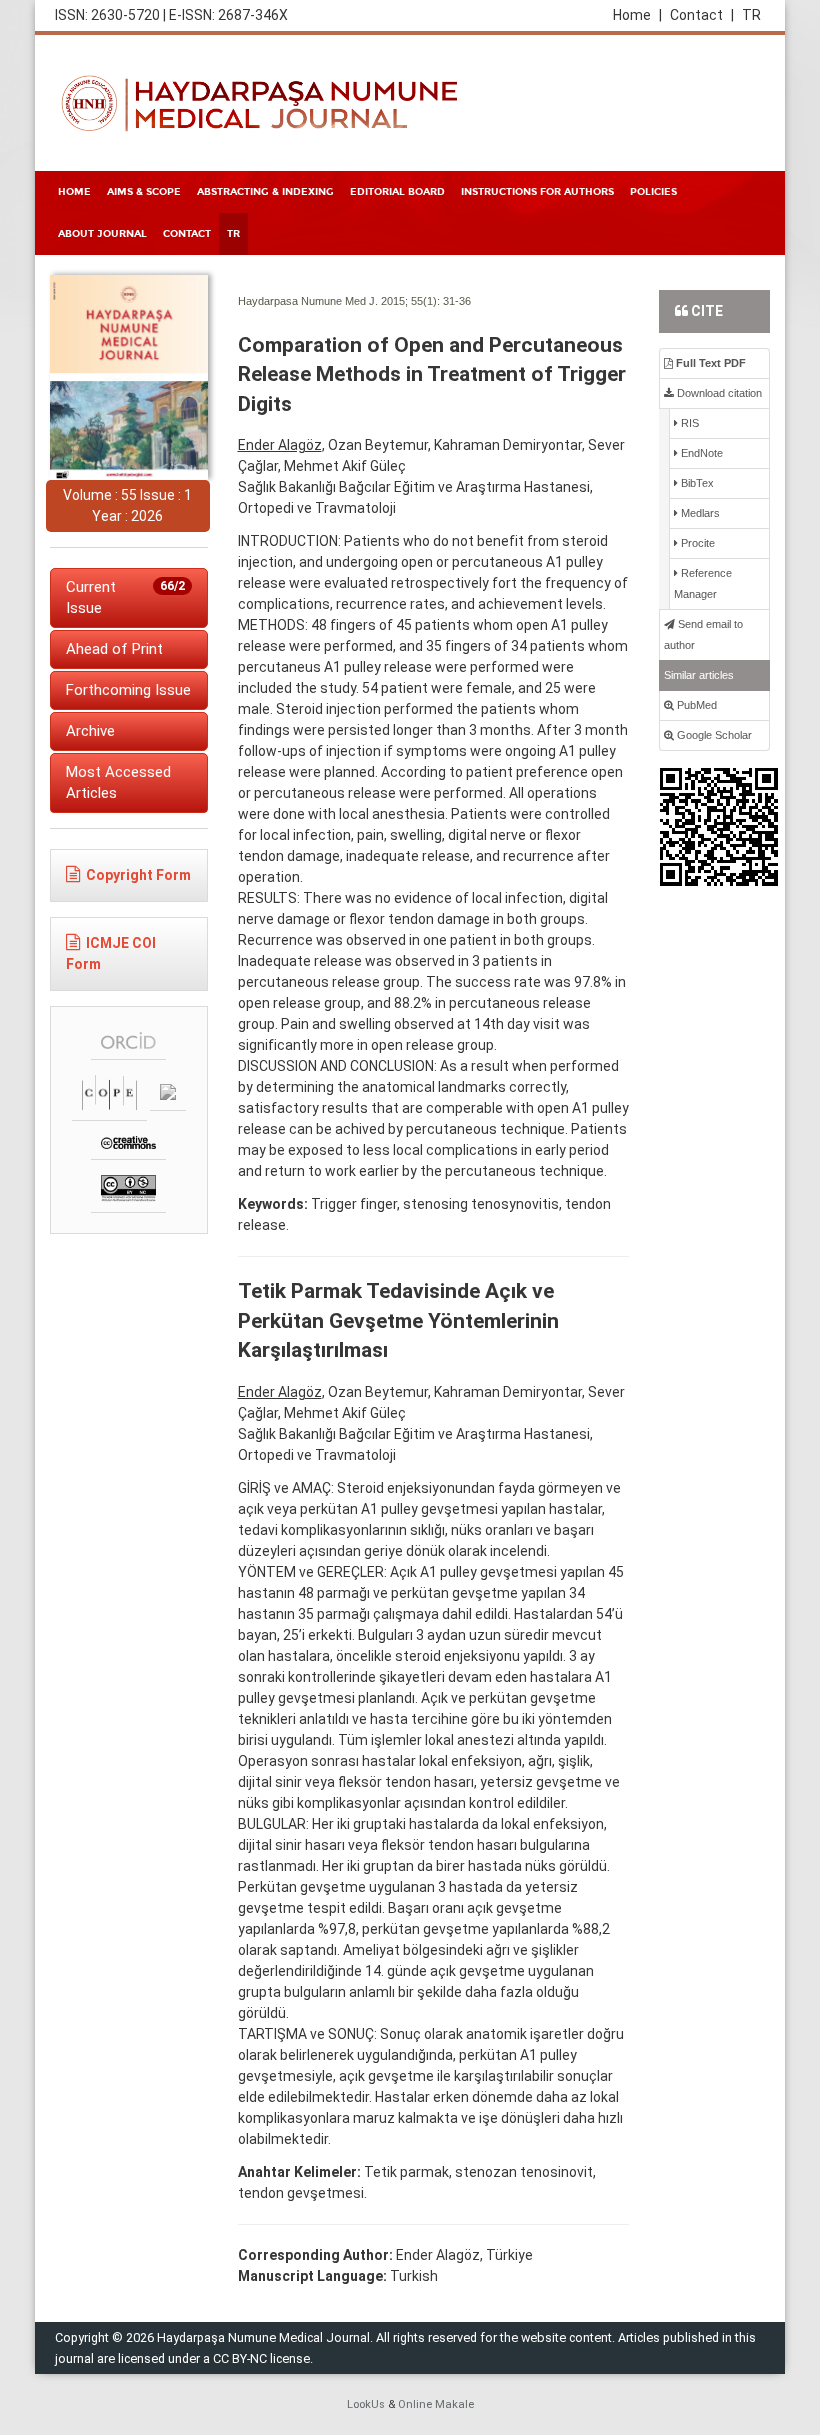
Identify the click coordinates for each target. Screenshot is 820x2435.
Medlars (699, 513)
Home (637, 15)
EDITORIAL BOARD (397, 192)
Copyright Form (138, 875)
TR (751, 15)
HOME (74, 192)
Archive (90, 731)
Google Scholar (713, 735)
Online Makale (436, 2404)
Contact (702, 15)
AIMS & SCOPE (144, 192)
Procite (696, 543)
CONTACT (187, 234)
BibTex (696, 483)
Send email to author (703, 634)
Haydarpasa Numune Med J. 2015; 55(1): (339, 301)
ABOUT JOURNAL (102, 234)
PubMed (695, 705)
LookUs (366, 2404)
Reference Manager (703, 583)
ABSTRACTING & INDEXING (265, 192)
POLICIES (653, 192)
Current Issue (125, 597)
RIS (688, 423)
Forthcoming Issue (128, 690)
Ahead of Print (114, 649)
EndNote (700, 453)
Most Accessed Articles (118, 782)
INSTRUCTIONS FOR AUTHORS (537, 192)
